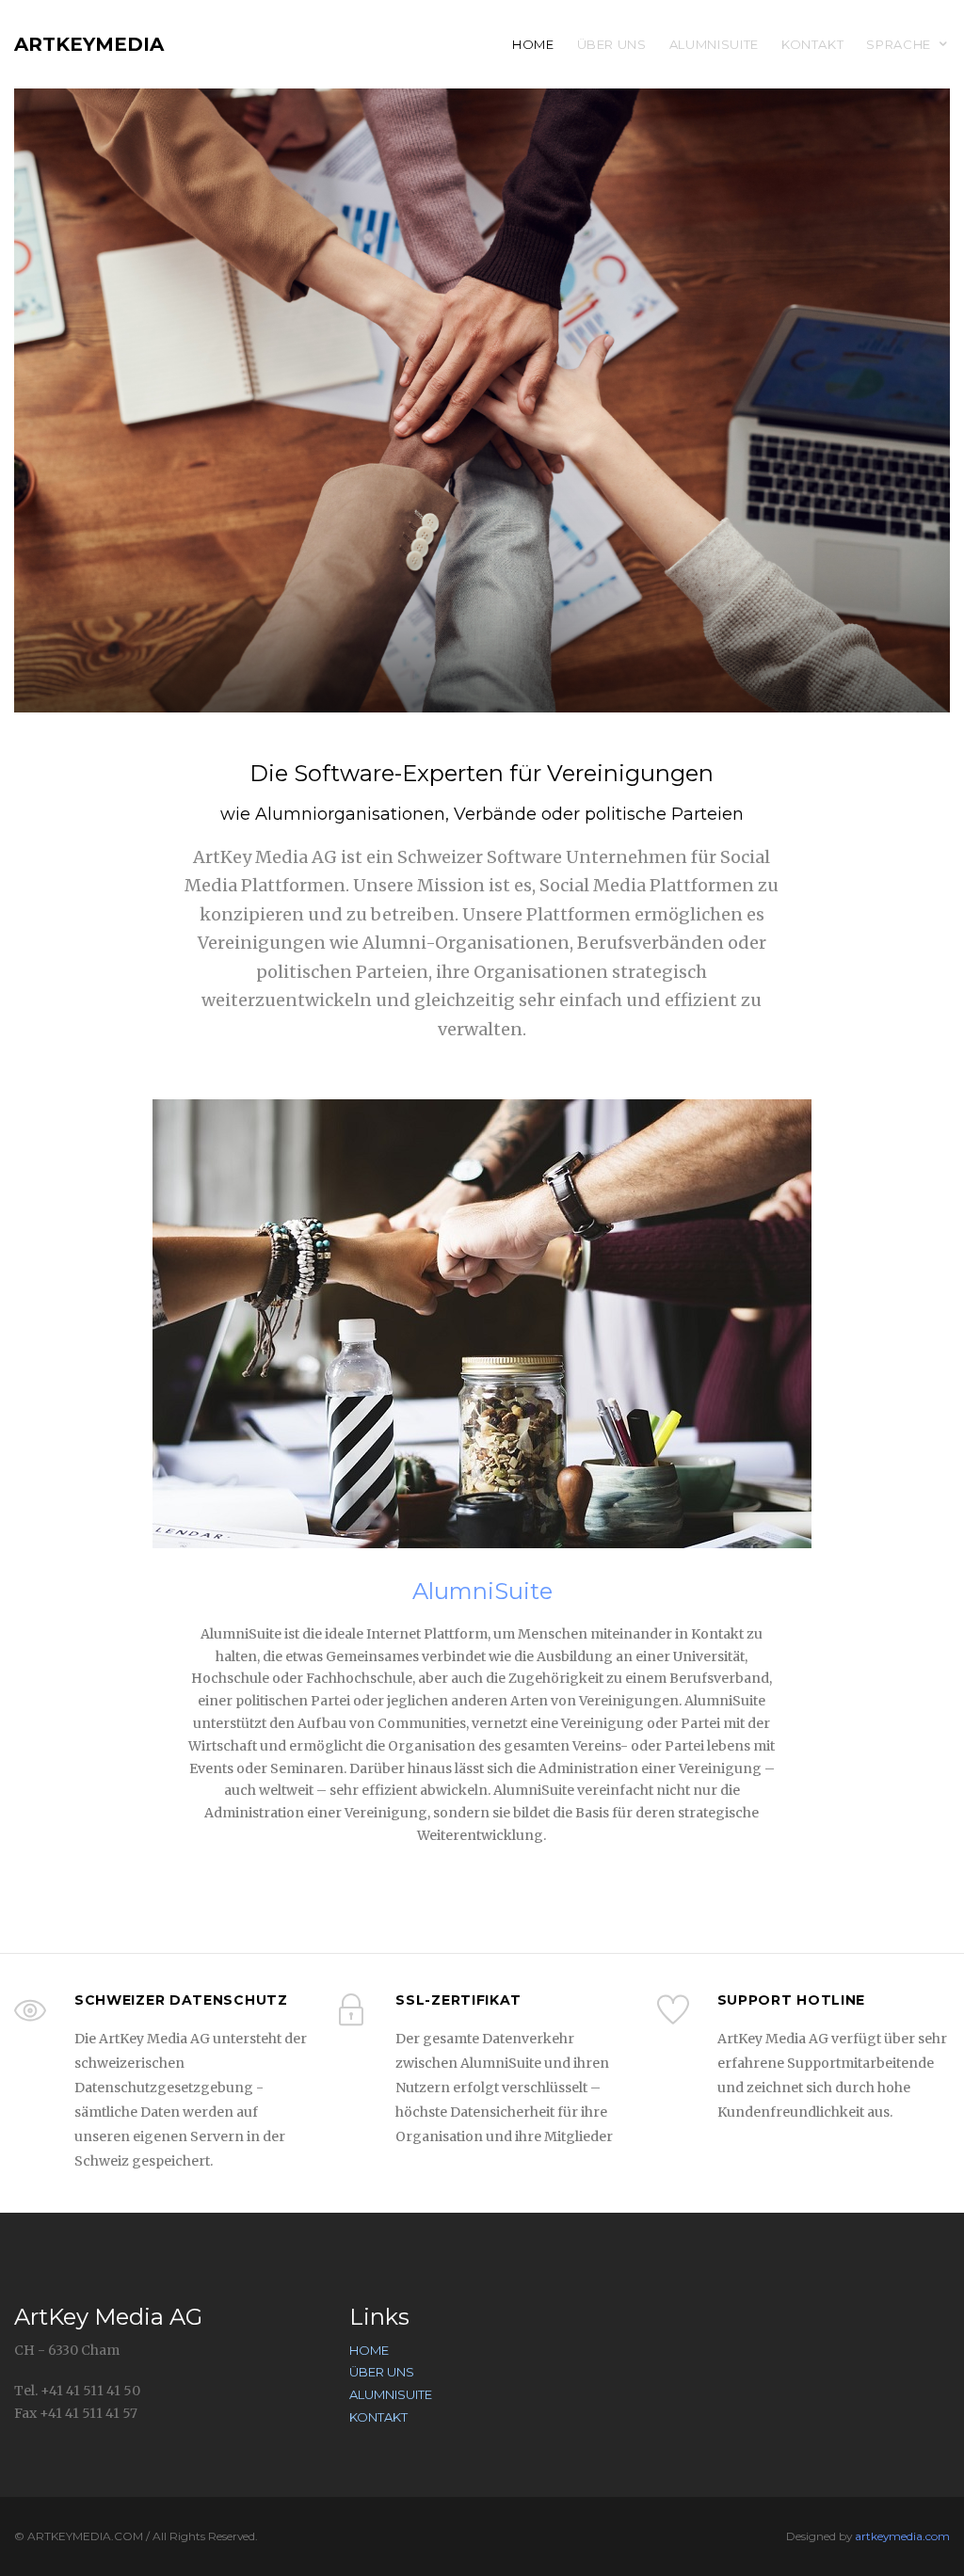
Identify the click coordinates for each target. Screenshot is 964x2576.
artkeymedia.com (902, 2536)
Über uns (612, 44)
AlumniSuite (714, 44)
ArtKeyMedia (89, 44)
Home (533, 44)
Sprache (899, 44)
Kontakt (813, 44)
